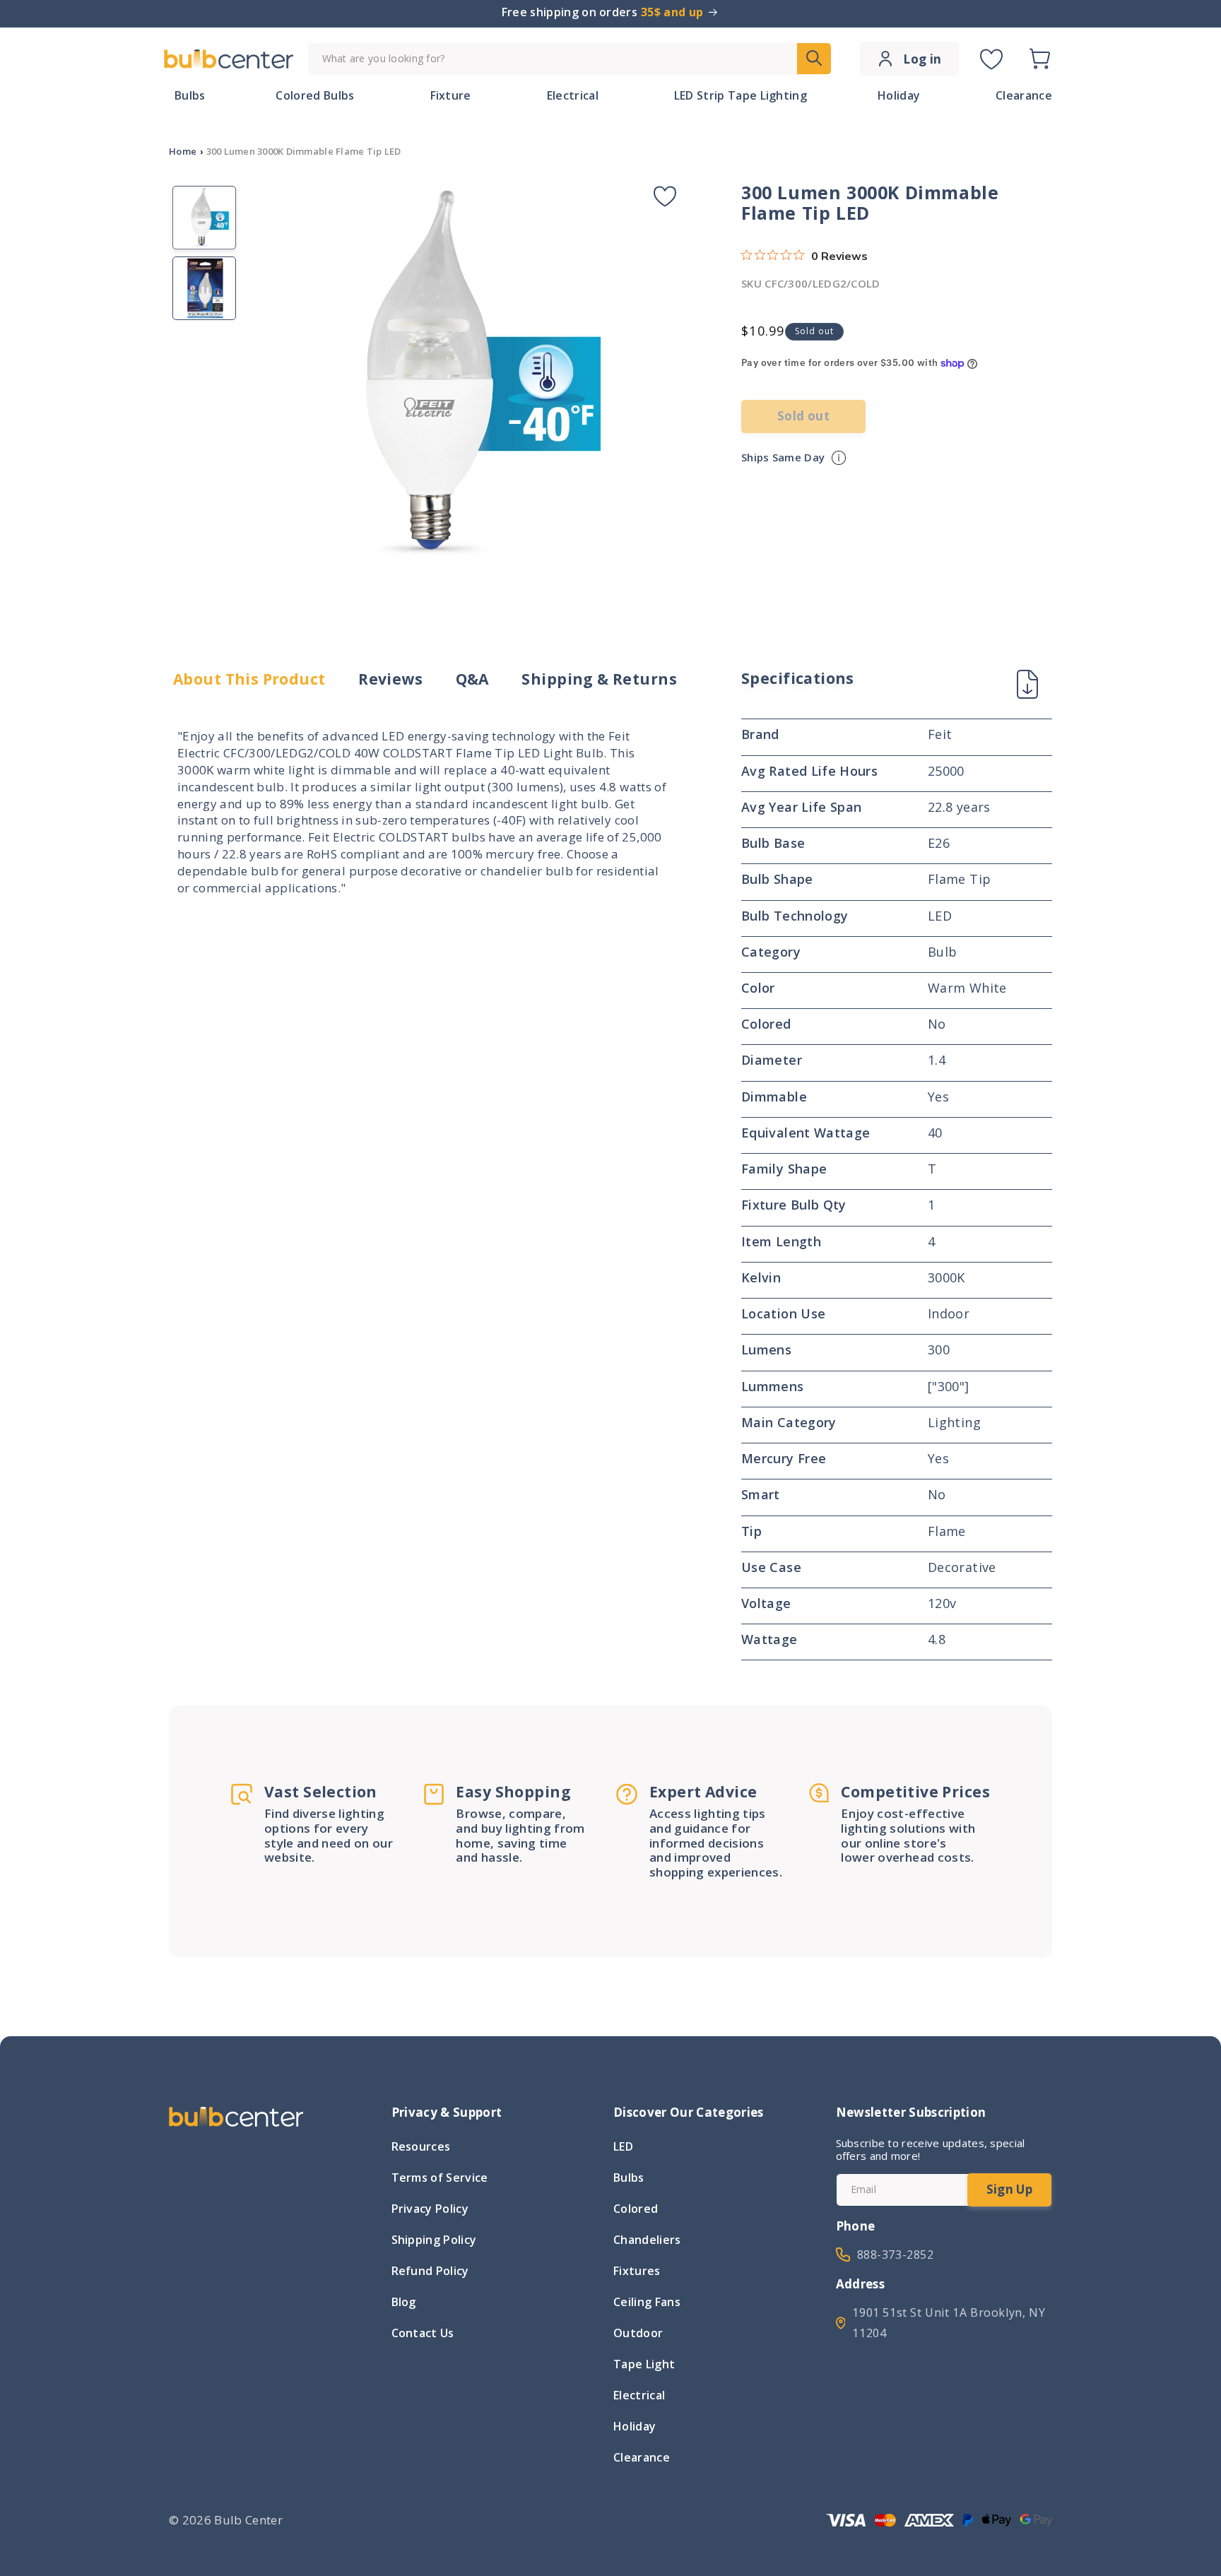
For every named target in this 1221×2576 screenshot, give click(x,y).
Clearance (642, 2457)
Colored (636, 2209)
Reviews (390, 679)
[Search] (814, 59)
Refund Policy (430, 2271)
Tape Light (644, 2364)
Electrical (639, 2395)
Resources (421, 2148)
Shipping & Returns (599, 679)
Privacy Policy (430, 2209)
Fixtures (637, 2271)
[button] (1039, 59)
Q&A (472, 679)
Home (183, 151)
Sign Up (1009, 2189)
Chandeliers (647, 2240)
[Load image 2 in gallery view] (204, 288)
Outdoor (638, 2333)
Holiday (635, 2426)
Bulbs (629, 2178)
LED (623, 2148)
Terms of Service (440, 2178)
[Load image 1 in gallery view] (204, 218)
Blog (404, 2302)
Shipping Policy (434, 2240)
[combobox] (570, 59)
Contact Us (423, 2333)
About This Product (249, 679)
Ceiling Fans (647, 2302)
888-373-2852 (896, 2255)
